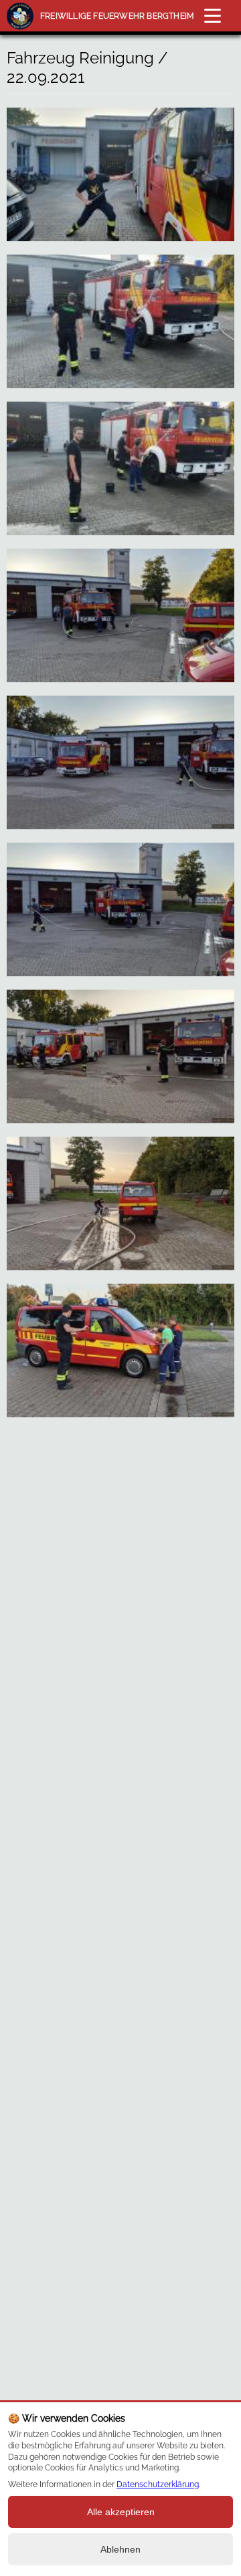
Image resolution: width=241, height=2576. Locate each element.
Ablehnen (120, 2549)
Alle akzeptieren (121, 2512)
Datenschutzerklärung (158, 2484)
